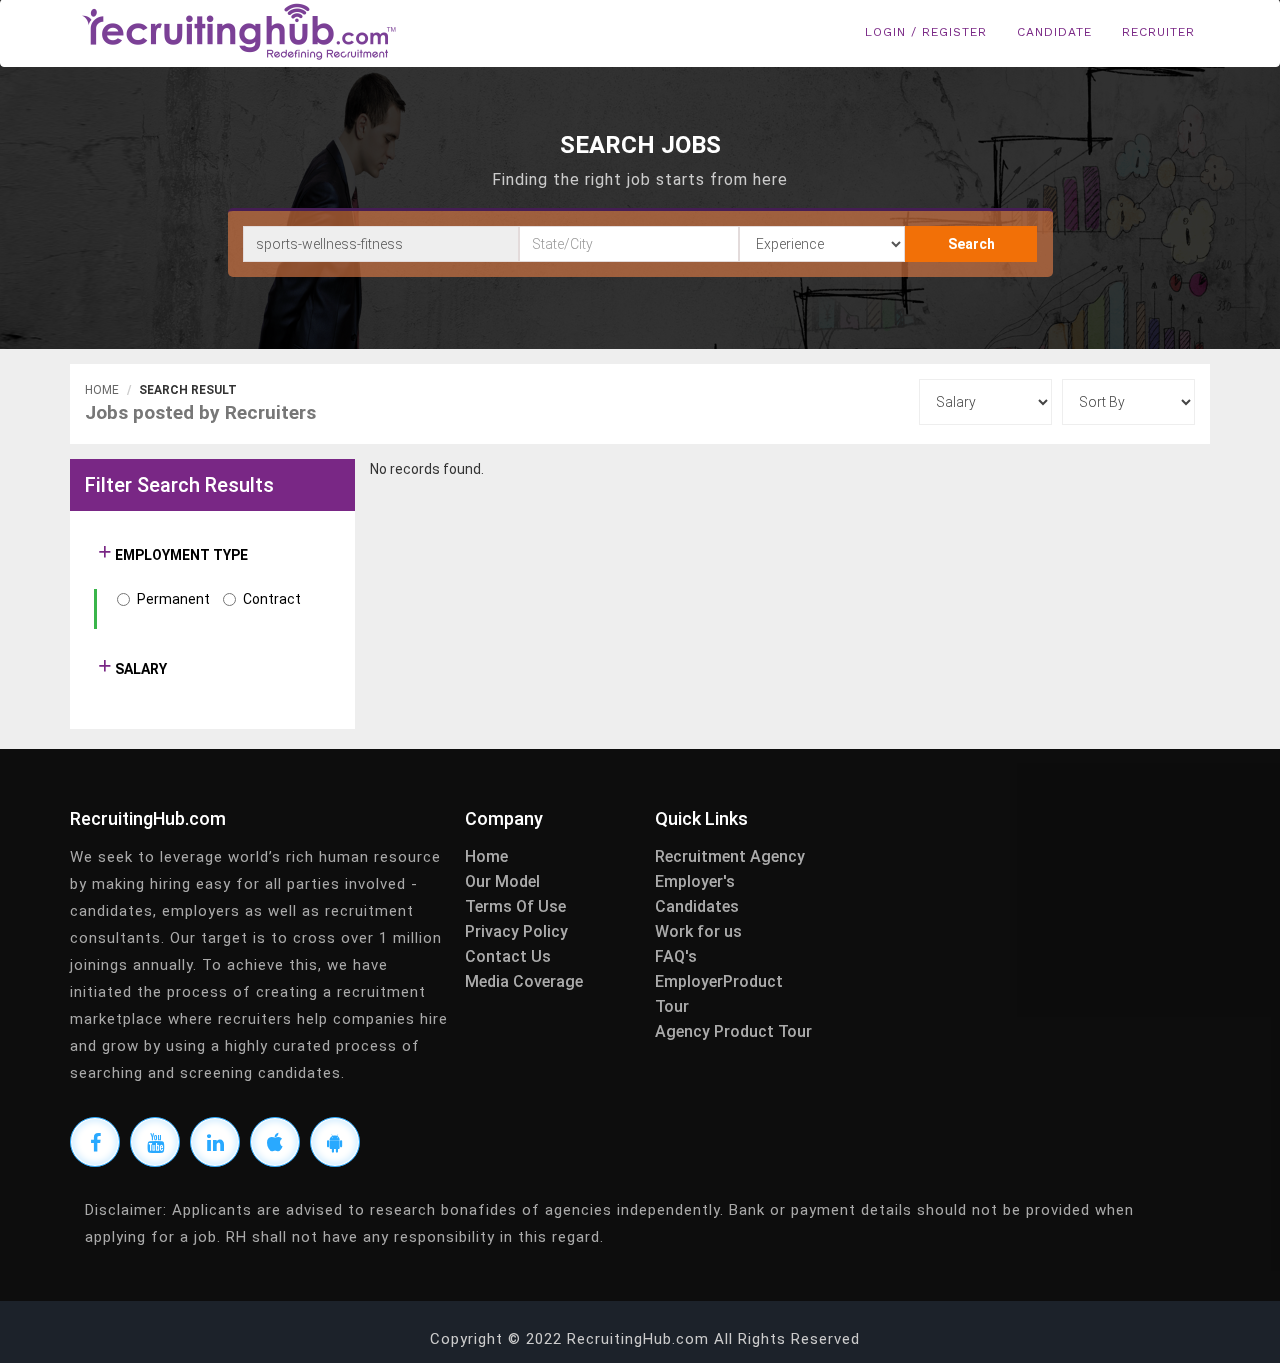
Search (971, 244)
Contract (272, 599)
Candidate (1054, 32)
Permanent (173, 599)
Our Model (502, 881)
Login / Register (926, 32)
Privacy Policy (516, 931)
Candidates (697, 906)
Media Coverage (524, 981)
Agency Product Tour (733, 1031)
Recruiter (1158, 32)
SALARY (139, 669)
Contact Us (508, 956)
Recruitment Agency (730, 856)
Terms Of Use (515, 906)
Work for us (698, 931)
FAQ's (676, 956)
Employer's (695, 881)
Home (102, 390)
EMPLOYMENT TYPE (180, 555)
